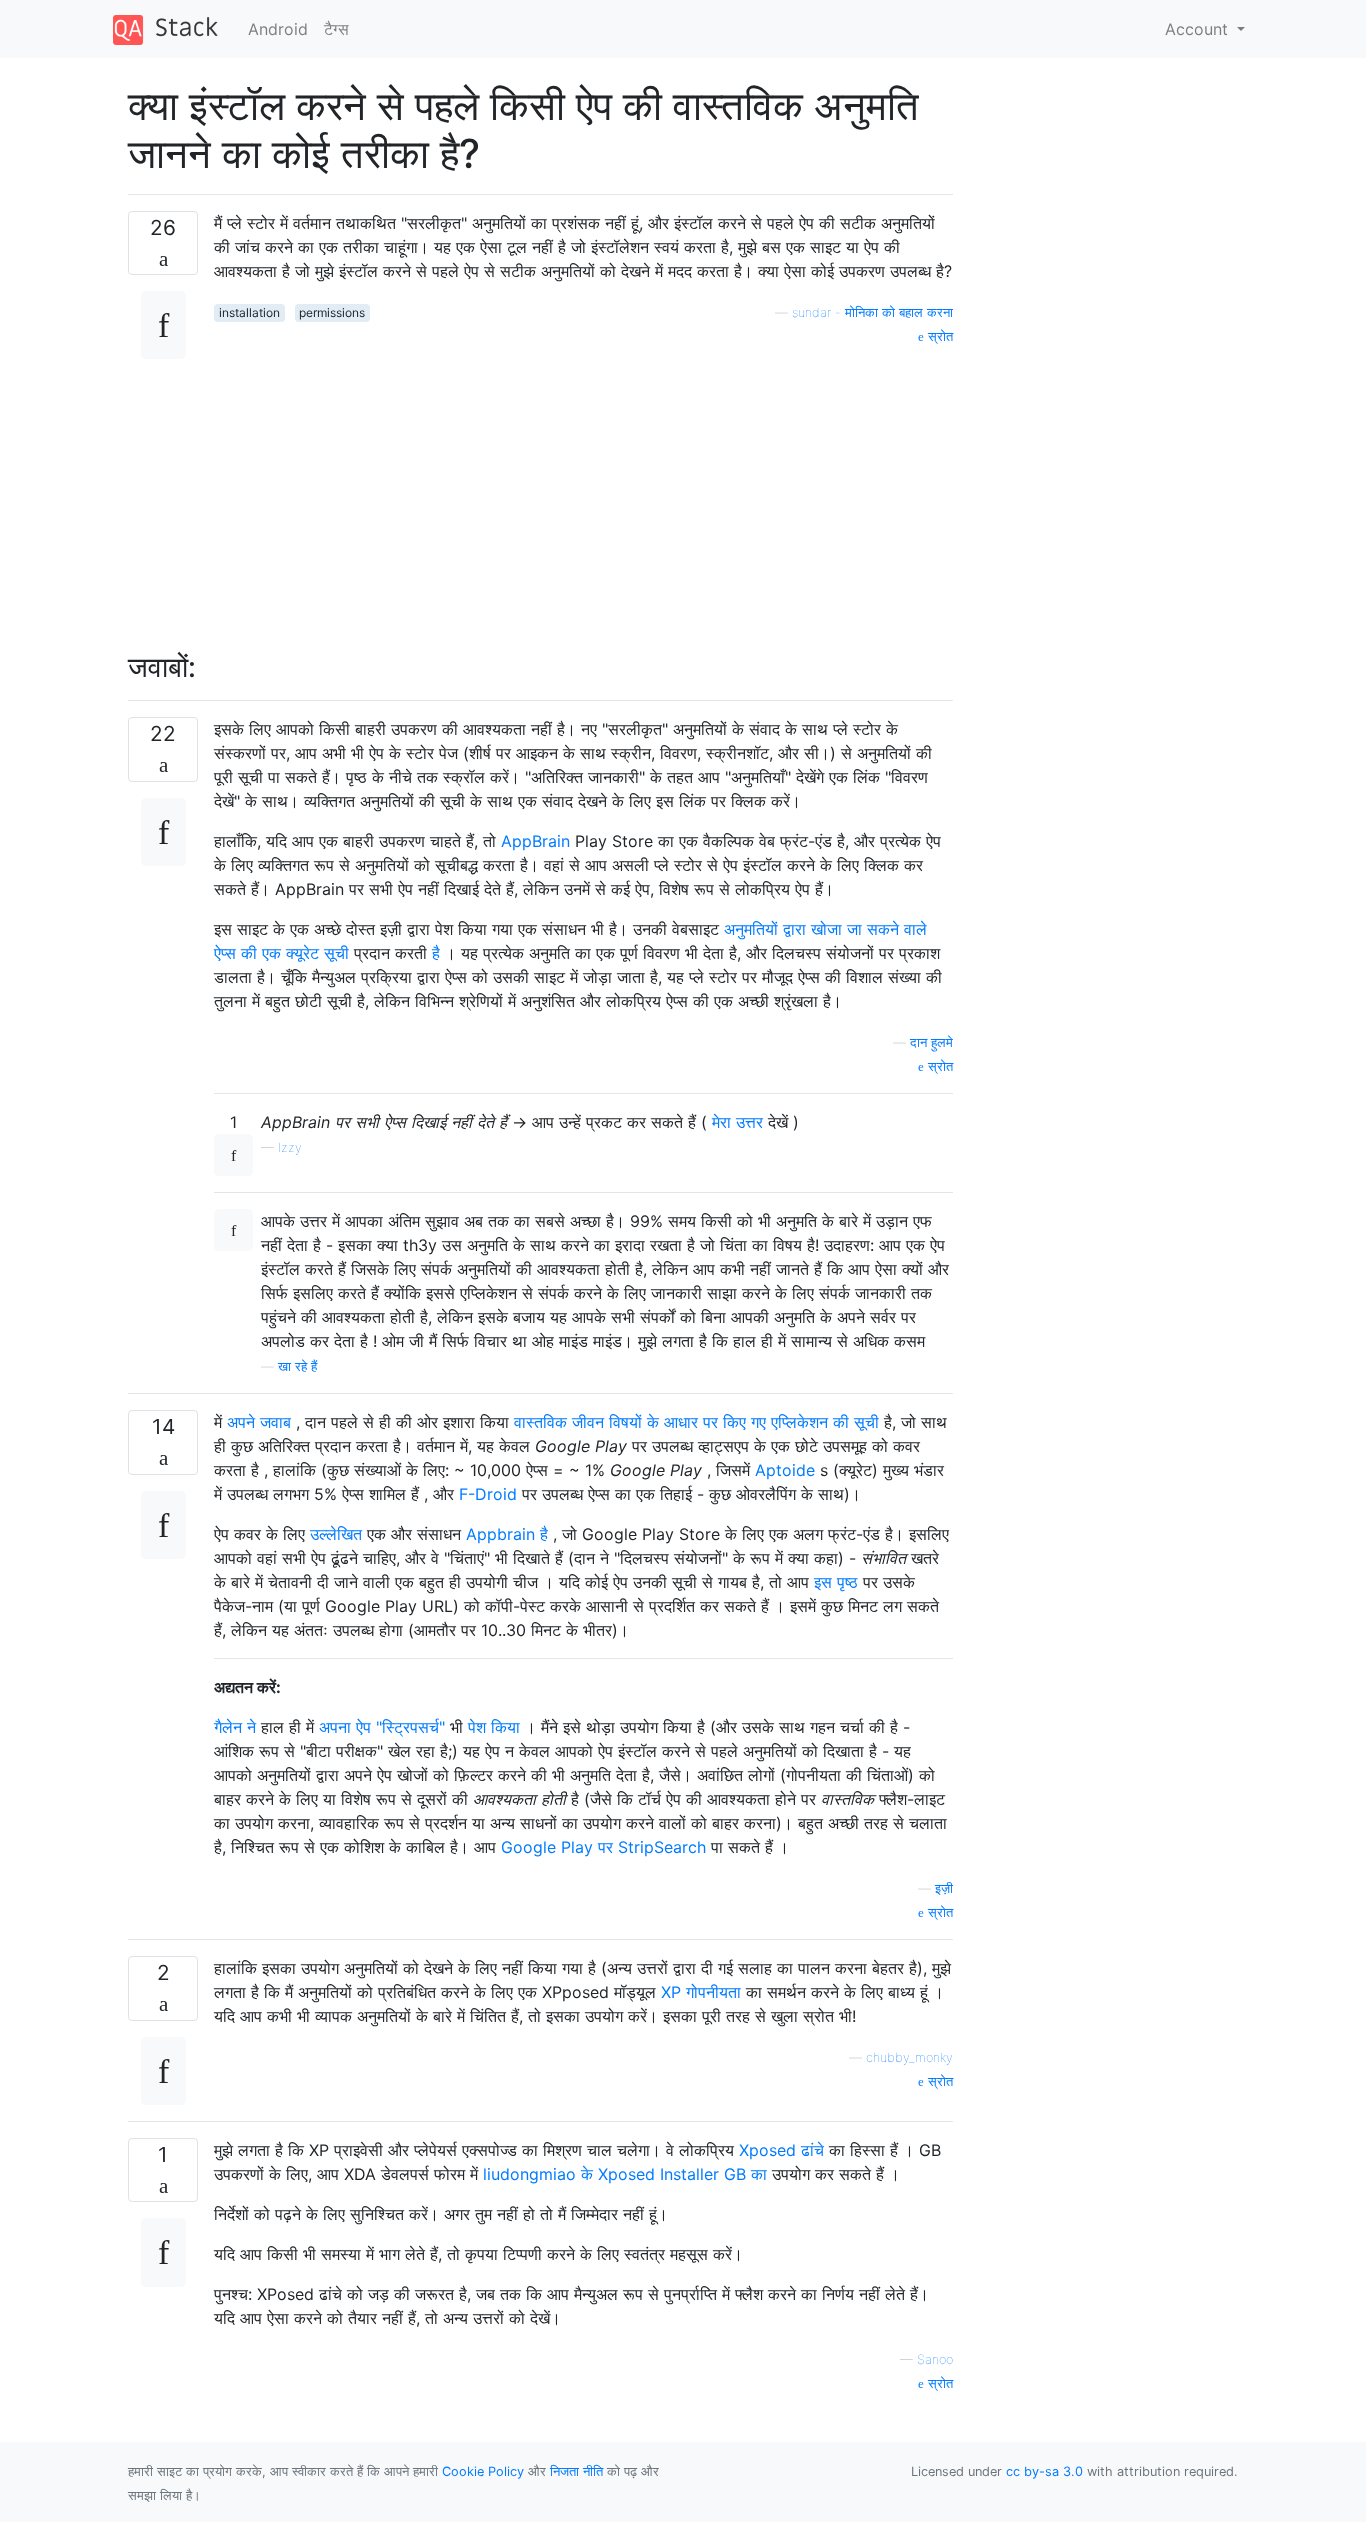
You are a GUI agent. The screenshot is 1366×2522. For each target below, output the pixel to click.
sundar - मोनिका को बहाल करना (872, 312)
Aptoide (785, 1470)
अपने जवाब (259, 1422)
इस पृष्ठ (836, 1582)
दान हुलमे (931, 1042)
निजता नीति (576, 2471)
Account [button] (1199, 29)
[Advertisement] (583, 487)
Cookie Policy (483, 2471)
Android (278, 29)
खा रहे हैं (297, 1366)
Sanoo (935, 2359)
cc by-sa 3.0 (1044, 2471)
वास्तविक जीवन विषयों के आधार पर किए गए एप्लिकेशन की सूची (696, 1422)
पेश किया (494, 1727)
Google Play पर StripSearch (603, 1847)
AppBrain (535, 841)
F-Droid (488, 1494)
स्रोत (938, 336)
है (436, 953)
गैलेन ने (235, 1727)
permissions (332, 312)
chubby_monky (909, 2057)
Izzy (290, 1147)
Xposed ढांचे (781, 2150)
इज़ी (944, 1888)
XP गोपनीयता (701, 1992)
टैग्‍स (336, 29)
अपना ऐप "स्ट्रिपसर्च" (382, 1727)
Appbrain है (507, 1534)
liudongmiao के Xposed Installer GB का (625, 2174)
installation (249, 312)
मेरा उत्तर (737, 1122)
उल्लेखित (336, 1534)
